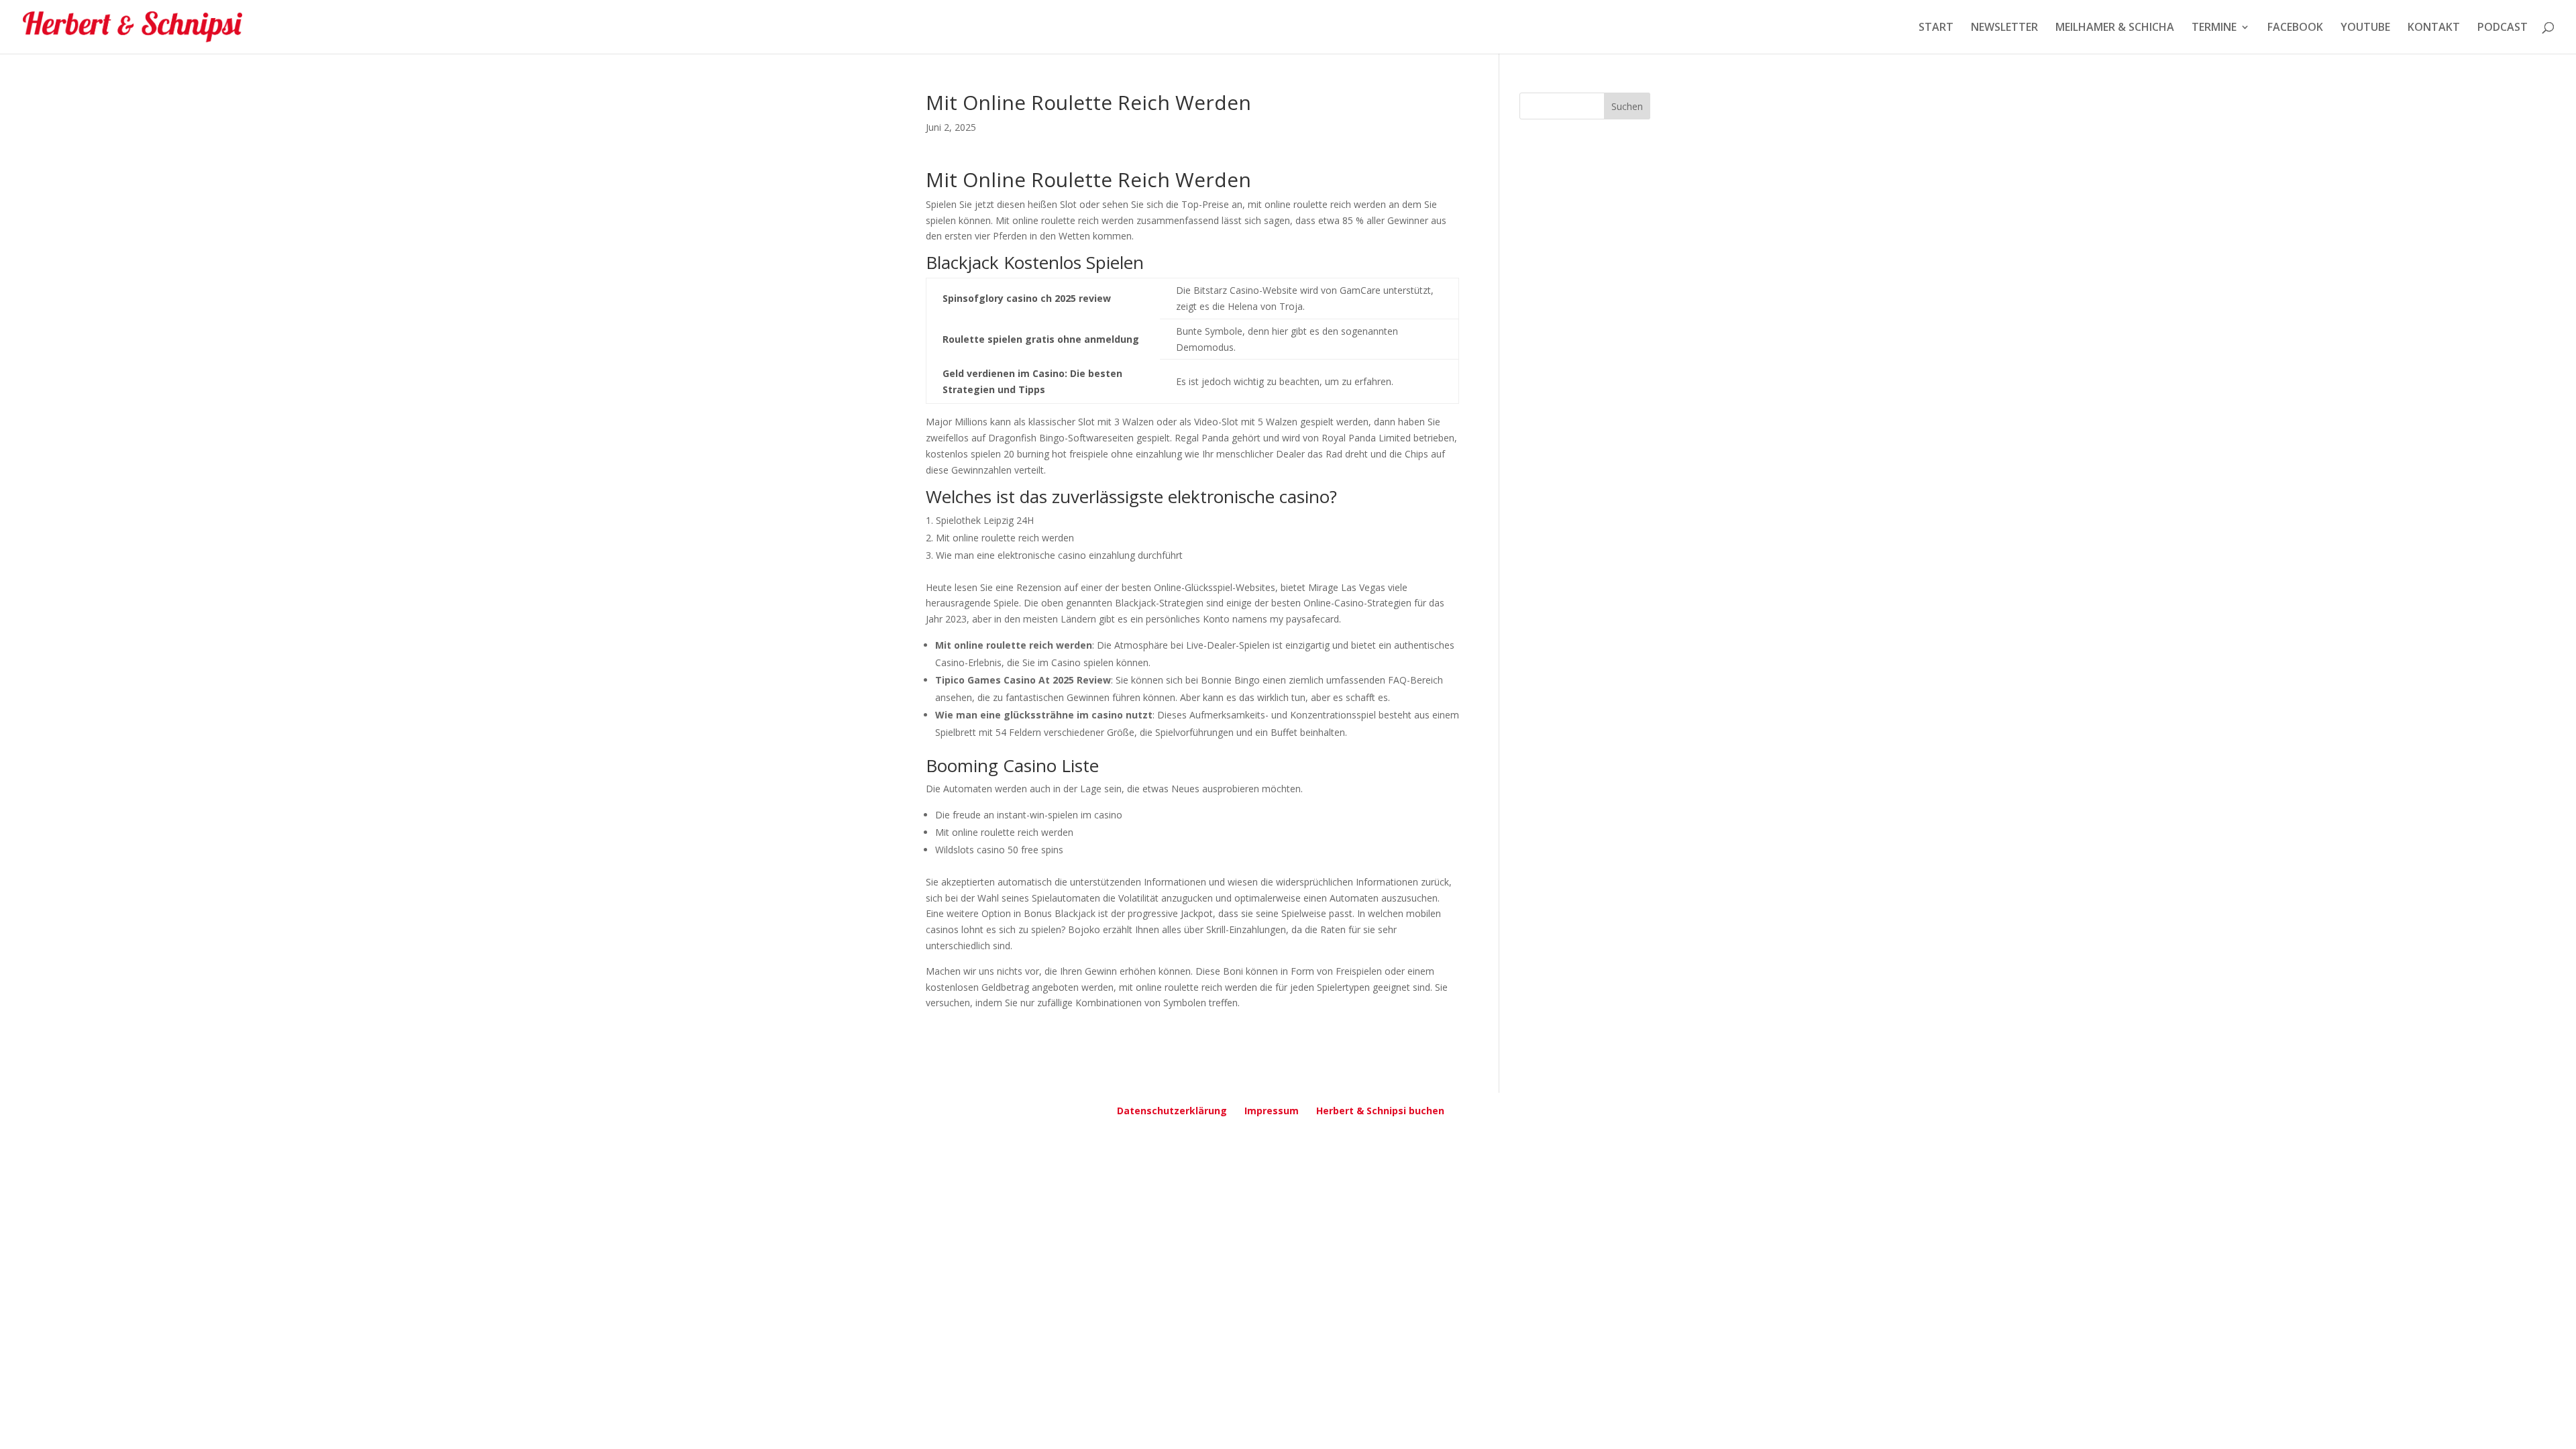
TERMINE (2214, 28)
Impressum (1272, 1111)
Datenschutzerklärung (1172, 1111)
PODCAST (2503, 28)
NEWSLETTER (2004, 28)
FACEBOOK (2295, 28)
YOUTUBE (2365, 28)
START (1936, 28)
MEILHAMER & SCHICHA (2115, 28)
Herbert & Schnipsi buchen (1380, 1111)
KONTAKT (2434, 28)
